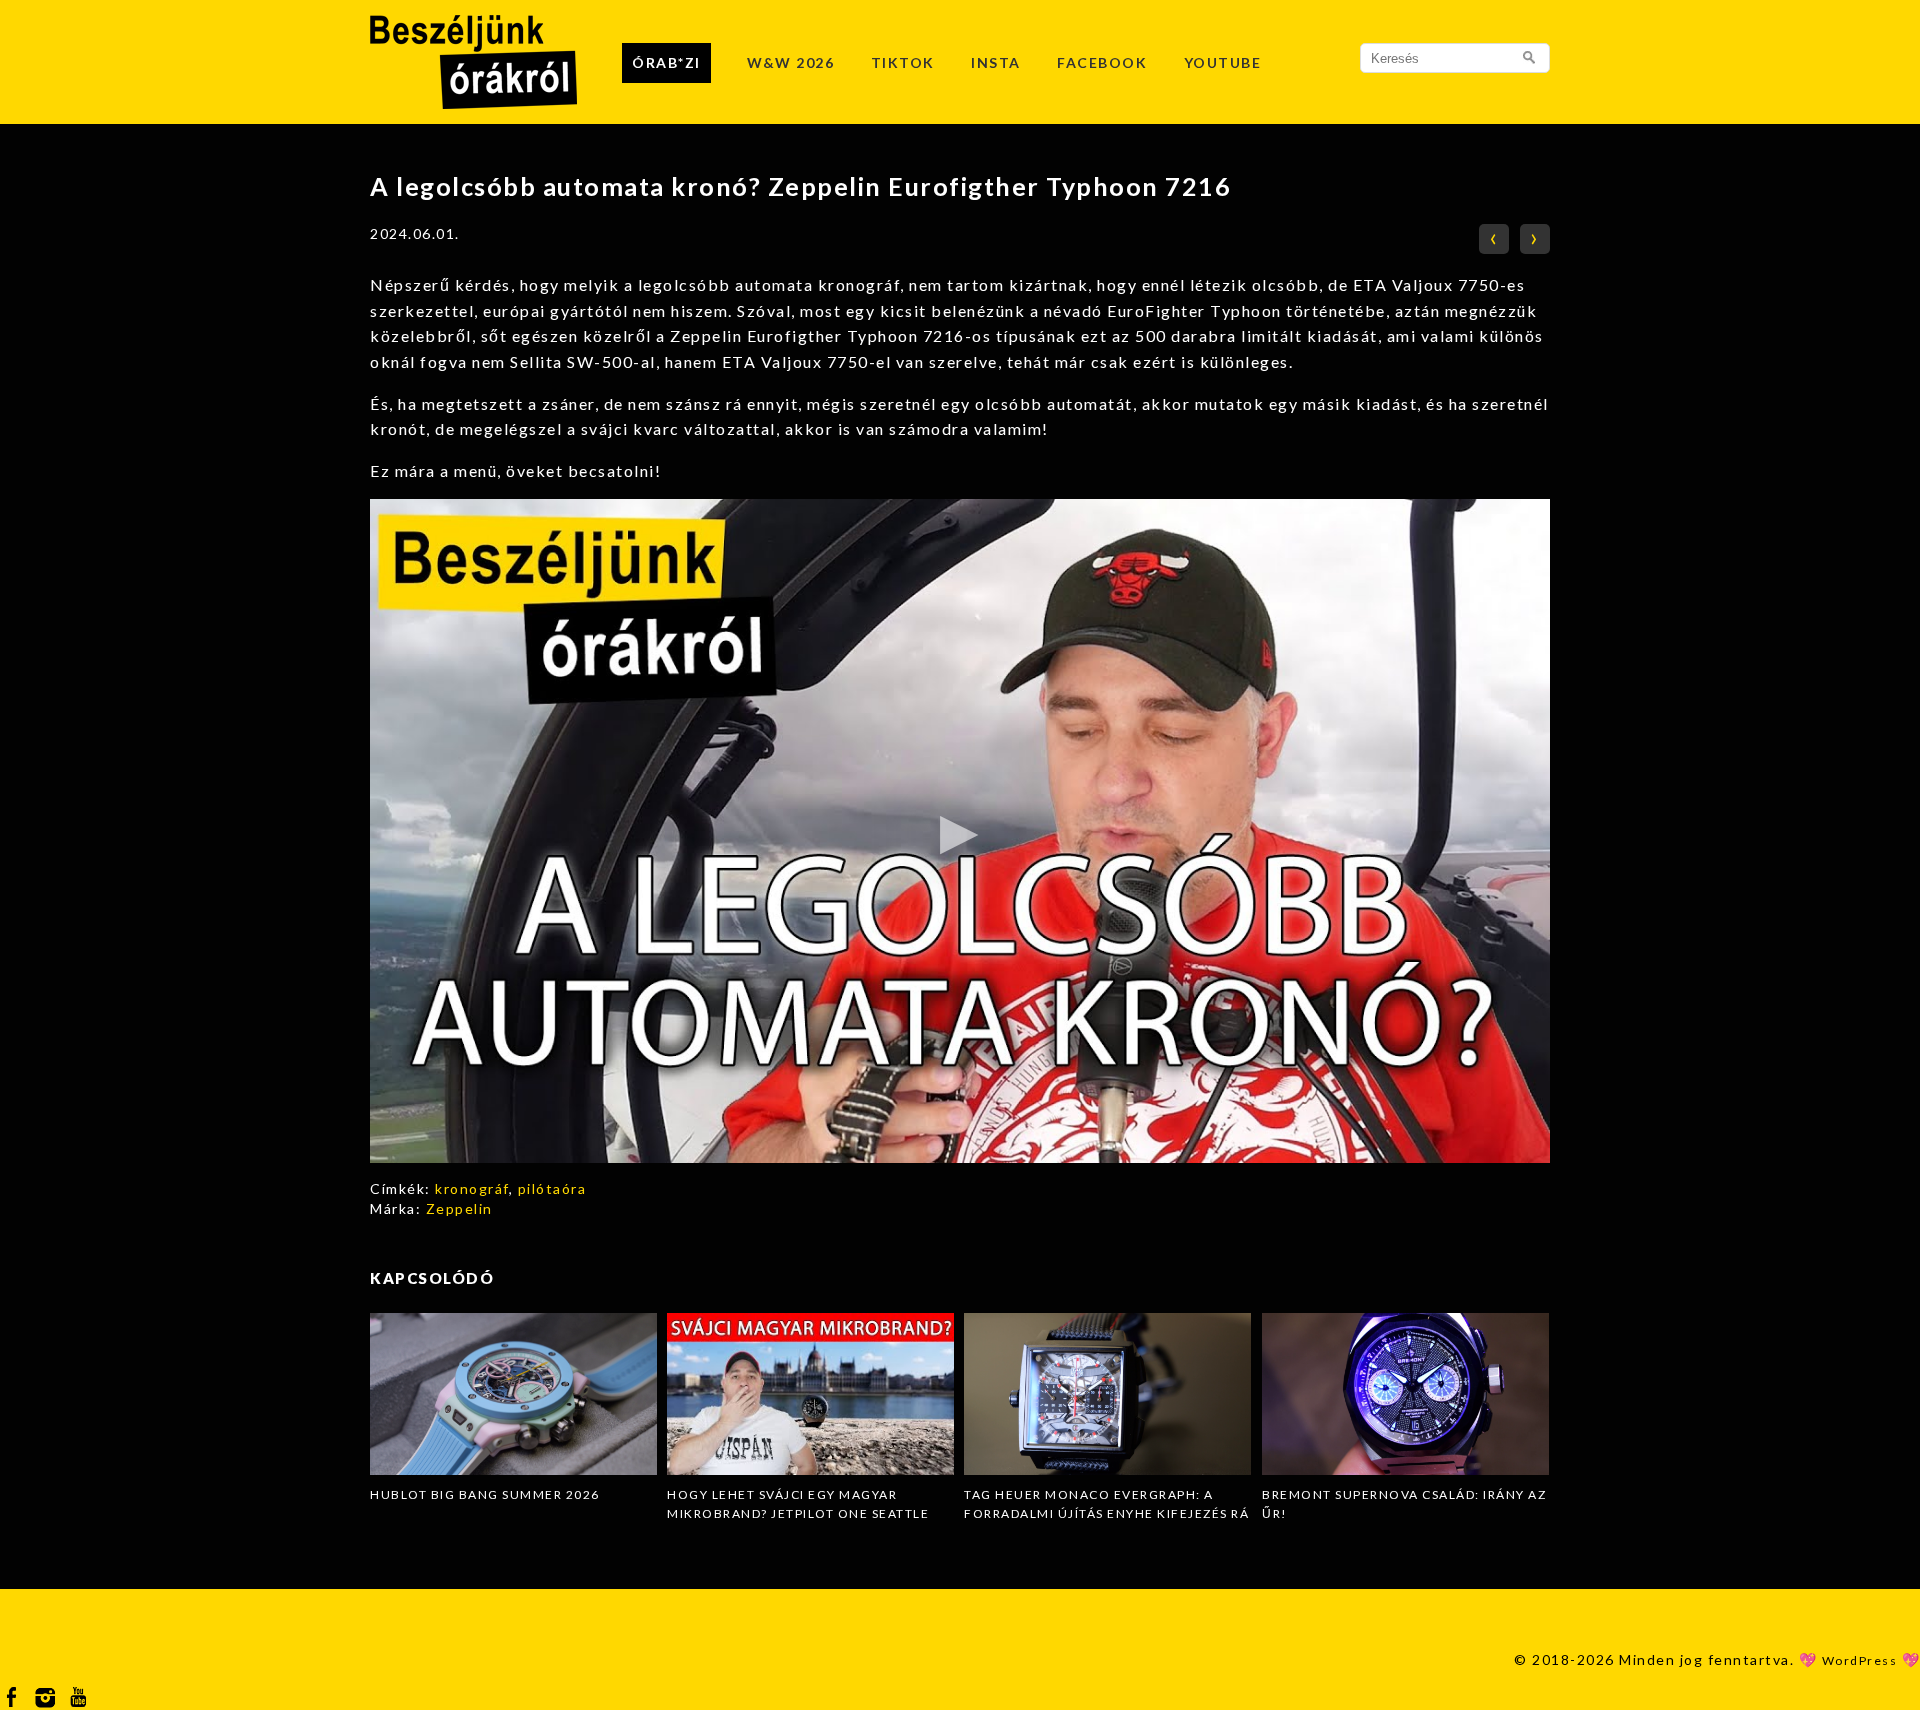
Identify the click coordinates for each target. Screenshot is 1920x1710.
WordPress (1860, 1660)
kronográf (472, 1188)
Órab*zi (666, 62)
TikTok (903, 62)
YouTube (1223, 62)
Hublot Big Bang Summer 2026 (485, 1494)
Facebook (1102, 62)
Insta (996, 62)
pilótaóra (552, 1188)
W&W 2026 (790, 62)
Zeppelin (459, 1208)
